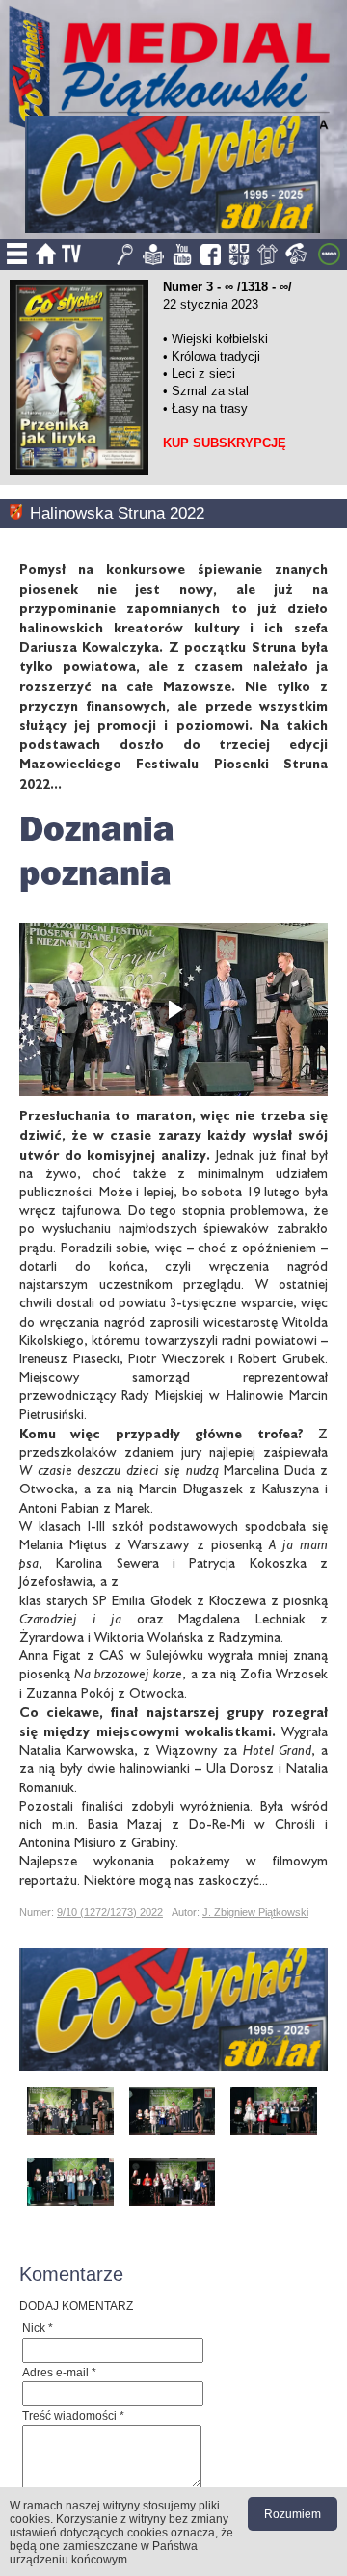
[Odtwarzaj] (173, 1009)
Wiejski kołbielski (220, 339)
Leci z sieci (203, 374)
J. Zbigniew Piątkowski (255, 1912)
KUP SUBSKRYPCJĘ (225, 443)
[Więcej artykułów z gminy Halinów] (20, 513)
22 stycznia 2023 (211, 304)
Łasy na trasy (210, 408)
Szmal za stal (210, 391)
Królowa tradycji (216, 356)
